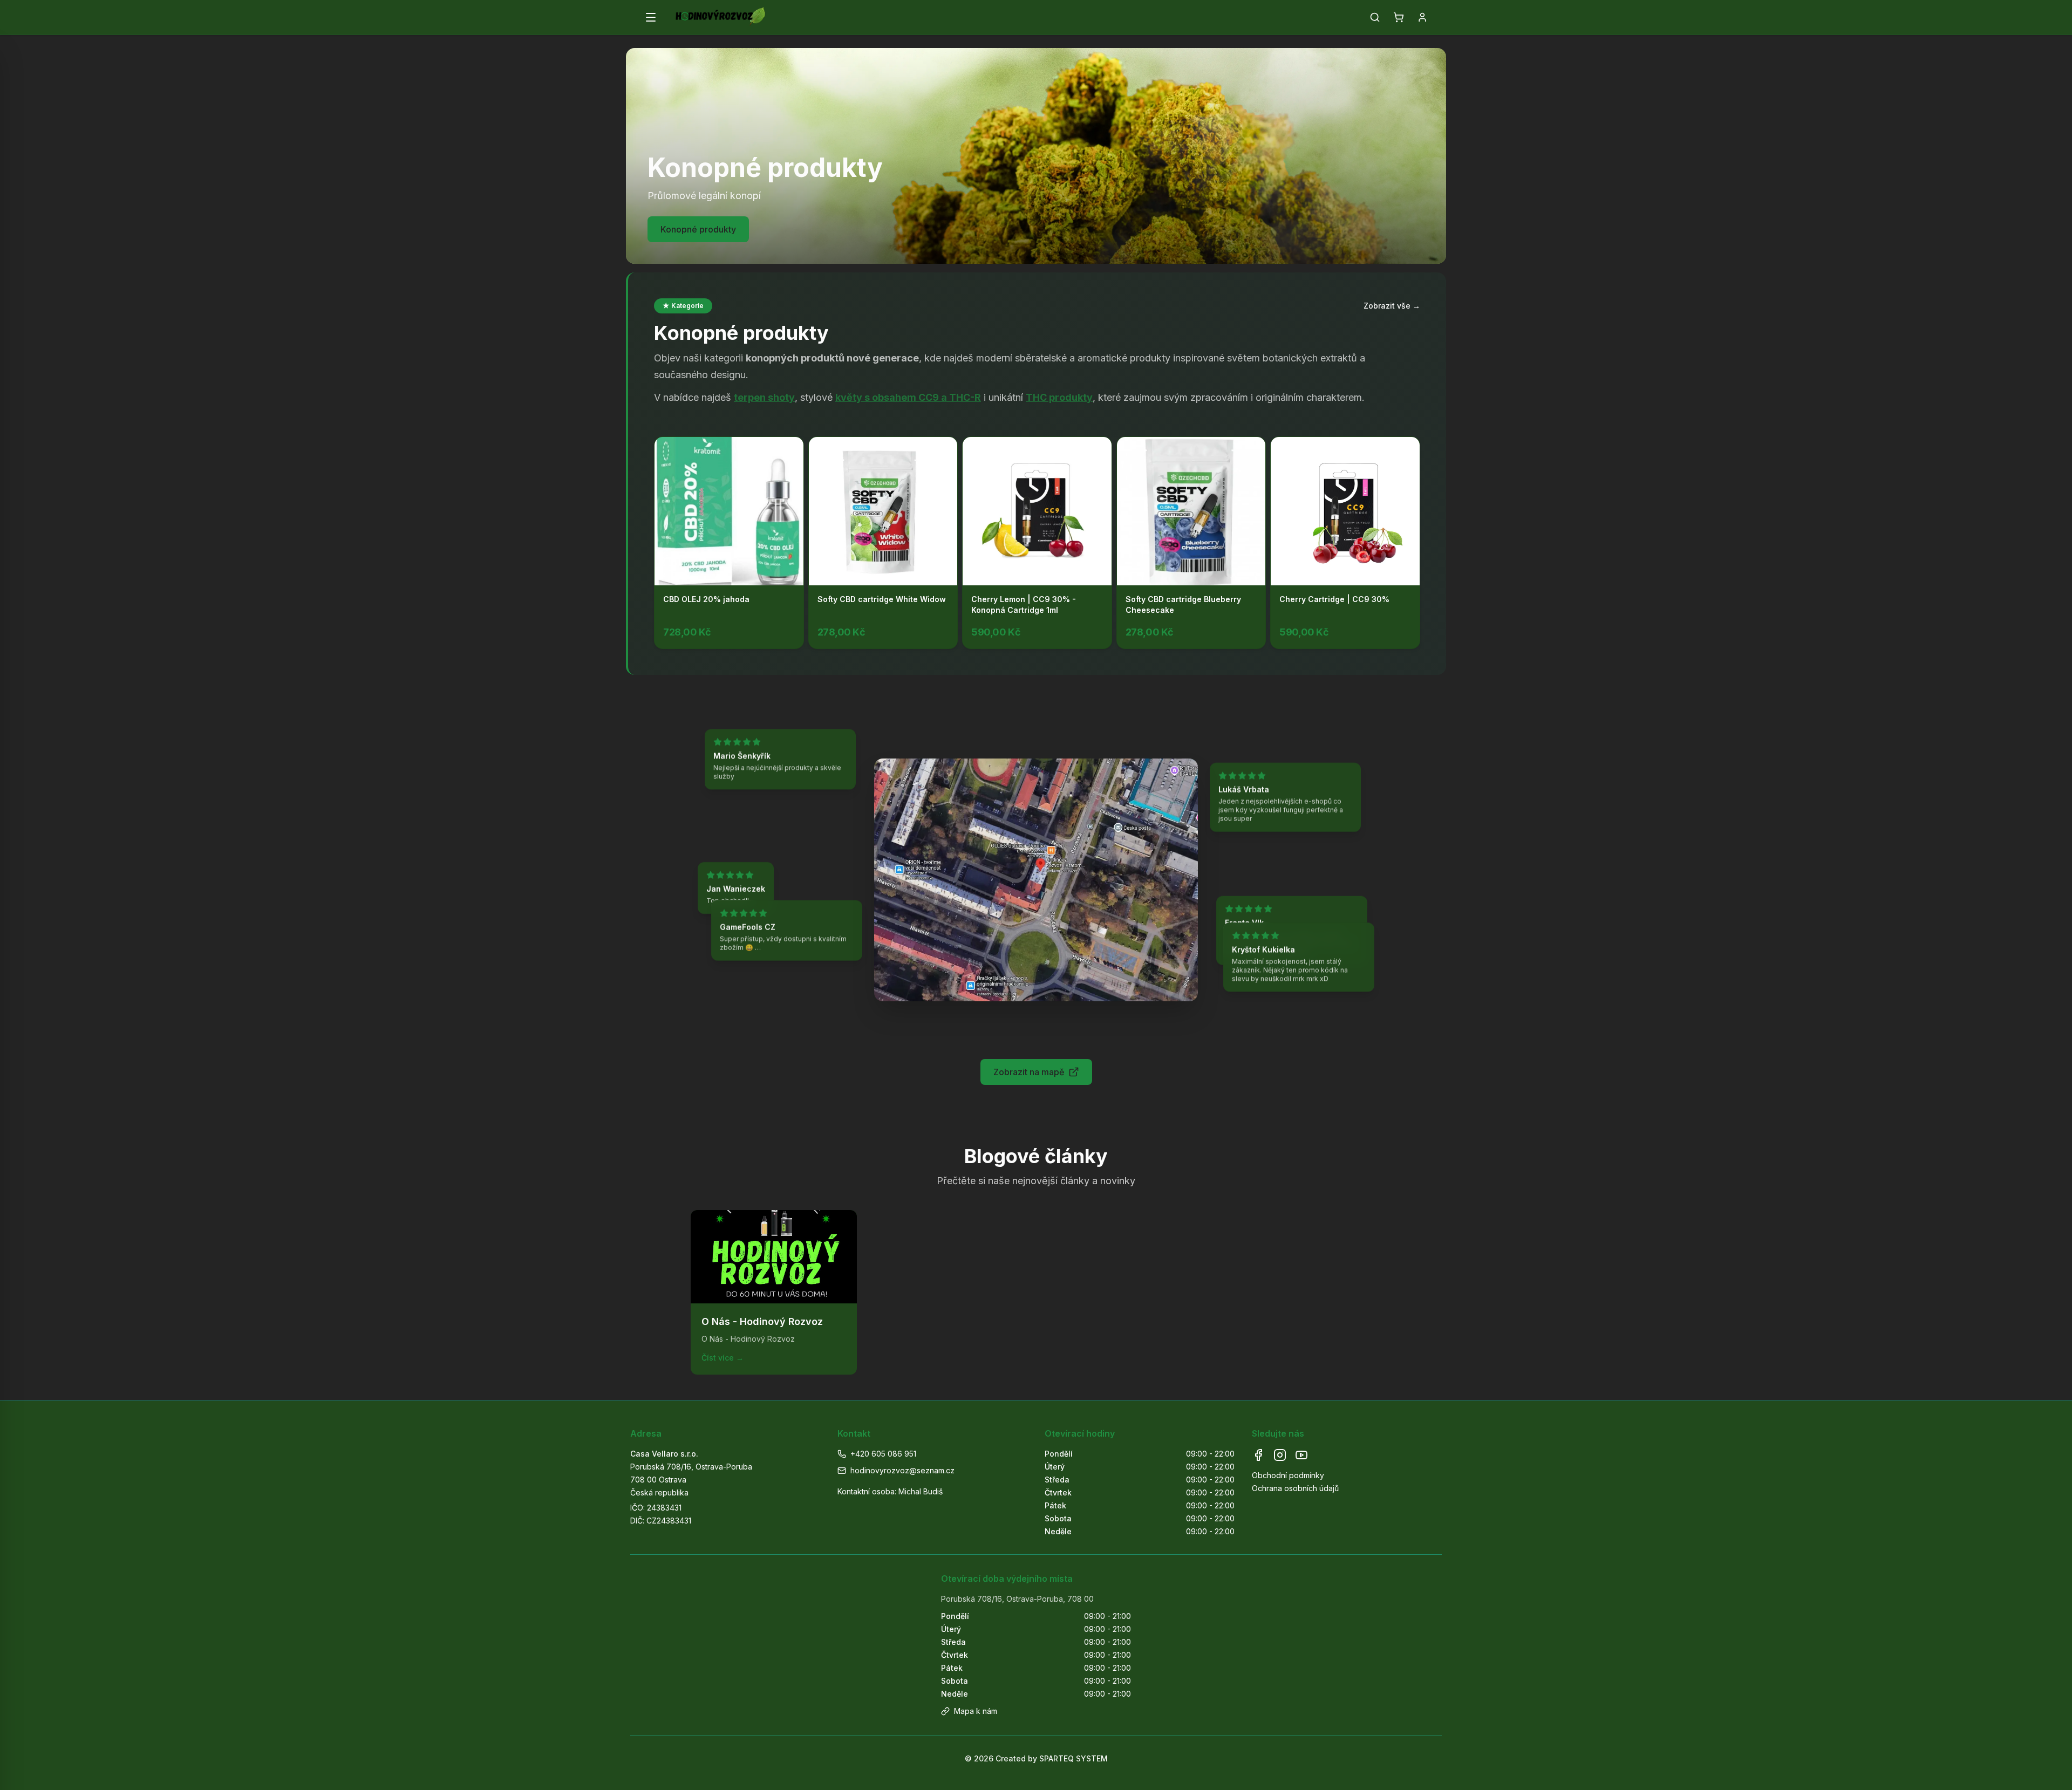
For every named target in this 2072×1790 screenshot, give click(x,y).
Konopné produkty (698, 229)
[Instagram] (1280, 1455)
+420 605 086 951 (883, 1454)
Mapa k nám (976, 1711)
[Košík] (1399, 17)
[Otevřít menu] (651, 17)
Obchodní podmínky (1288, 1475)
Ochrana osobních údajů (1295, 1488)
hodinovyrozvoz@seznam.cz (902, 1470)
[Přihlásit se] (1422, 17)
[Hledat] (1375, 17)
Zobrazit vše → (1392, 306)
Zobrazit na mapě (1029, 1072)
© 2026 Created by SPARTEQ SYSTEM (1036, 1758)
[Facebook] (1258, 1455)
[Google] (1301, 1455)
